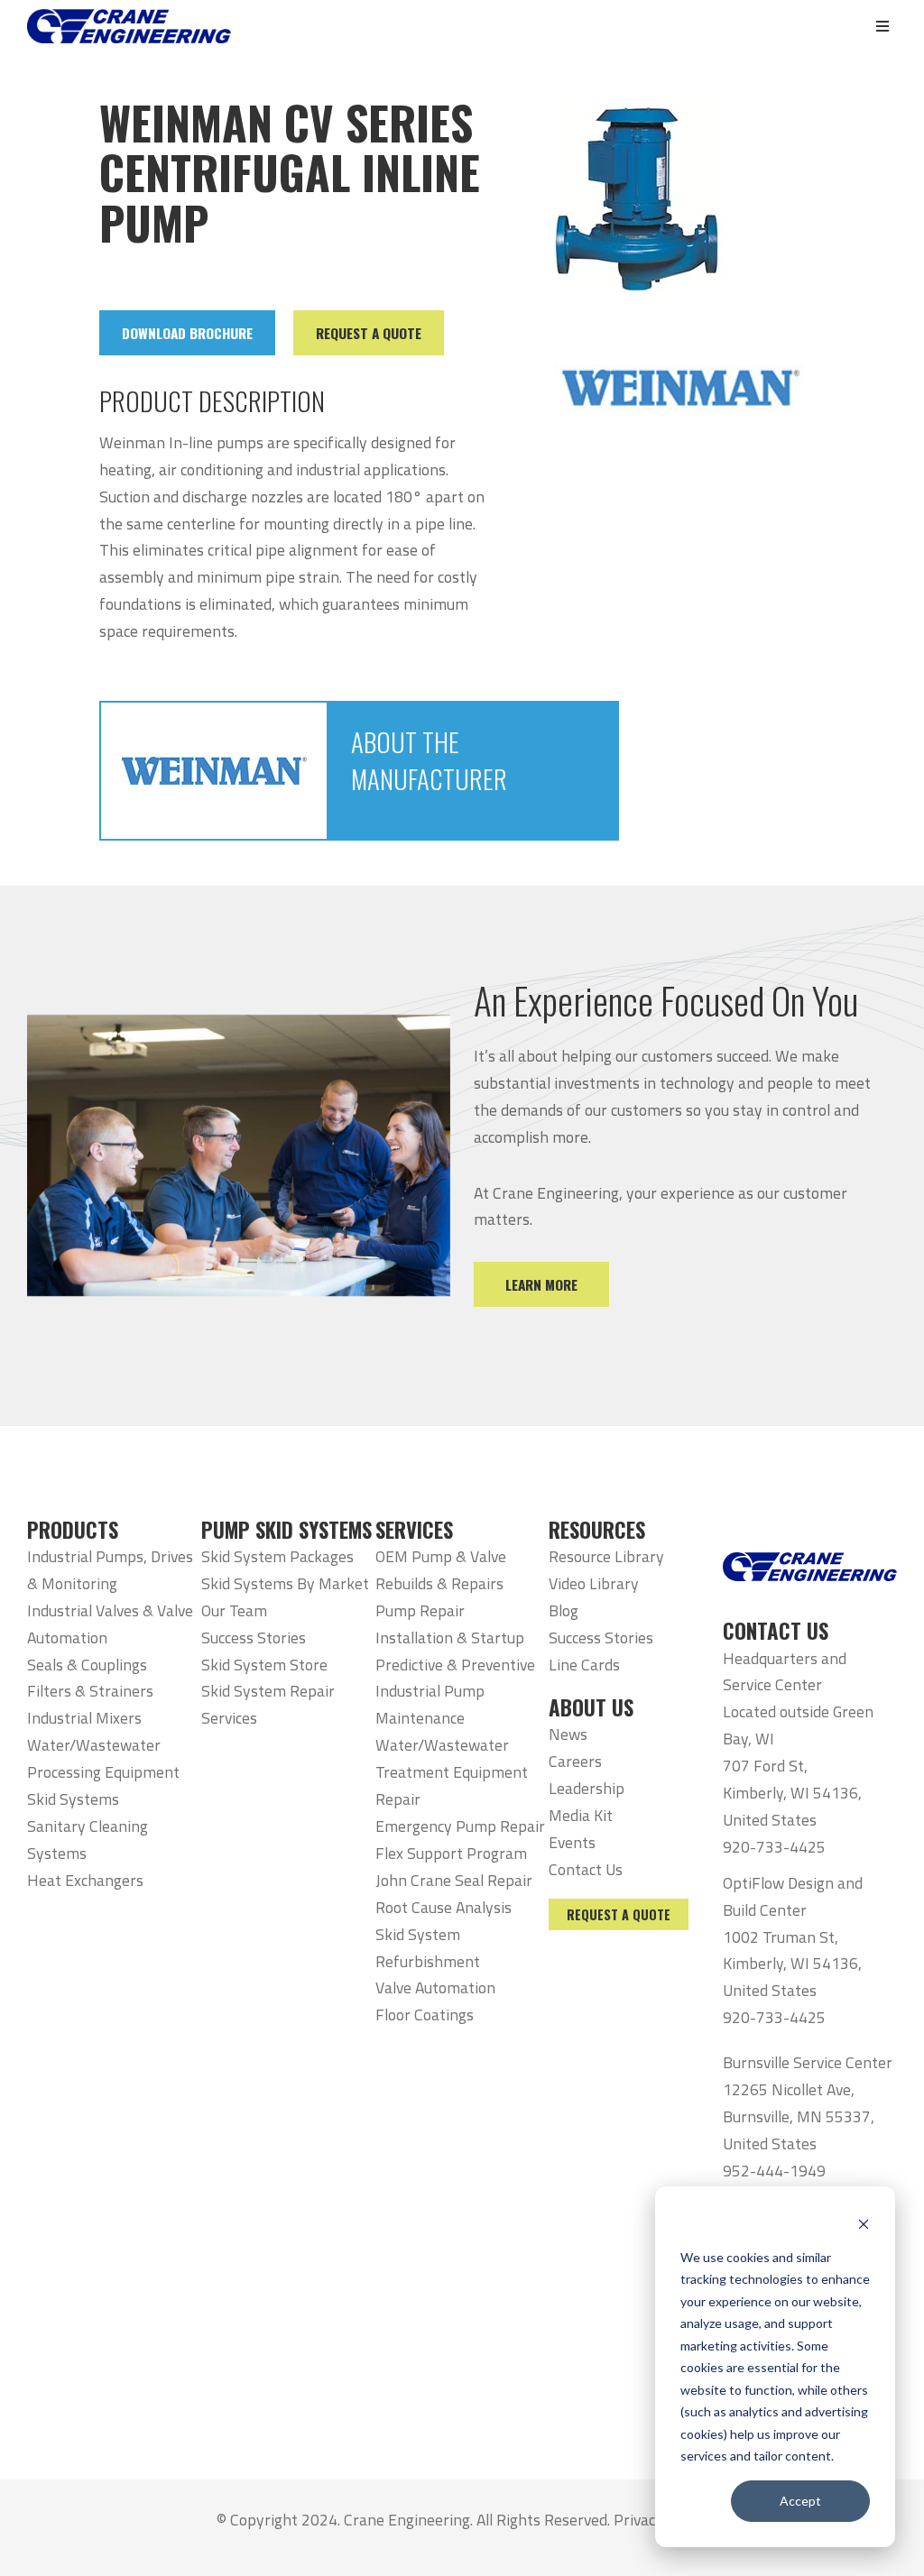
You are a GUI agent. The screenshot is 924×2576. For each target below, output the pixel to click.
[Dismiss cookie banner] (864, 2223)
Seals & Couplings (87, 1665)
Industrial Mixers (84, 1718)
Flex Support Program (451, 1853)
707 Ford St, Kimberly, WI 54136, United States (792, 1793)
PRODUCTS (73, 1530)
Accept (800, 2501)
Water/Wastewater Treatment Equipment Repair (452, 1772)
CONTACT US (776, 1631)
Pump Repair (420, 1610)
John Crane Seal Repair (454, 1880)
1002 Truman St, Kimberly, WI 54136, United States (792, 1964)
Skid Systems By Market (285, 1583)
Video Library (594, 1583)
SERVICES (414, 1530)
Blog (564, 1610)
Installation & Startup (450, 1638)
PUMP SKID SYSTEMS (286, 1530)
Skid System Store (264, 1665)
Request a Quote (619, 1914)
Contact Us (586, 1869)
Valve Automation (435, 1987)
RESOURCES (597, 1530)
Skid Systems (73, 1799)
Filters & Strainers (90, 1691)
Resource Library (606, 1556)
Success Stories (254, 1638)
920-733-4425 (774, 1847)
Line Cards (584, 1665)
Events (572, 1842)
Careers (575, 1761)
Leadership (587, 1788)
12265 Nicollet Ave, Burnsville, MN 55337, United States (799, 2116)
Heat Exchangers (85, 1880)
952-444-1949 (774, 2171)
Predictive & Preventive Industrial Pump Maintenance (455, 1692)
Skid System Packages (277, 1556)
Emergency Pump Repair (460, 1826)
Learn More (541, 1284)
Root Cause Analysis (444, 1907)
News (568, 1734)
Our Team (234, 1610)
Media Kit (581, 1815)
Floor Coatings (425, 2015)
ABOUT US (591, 1707)
